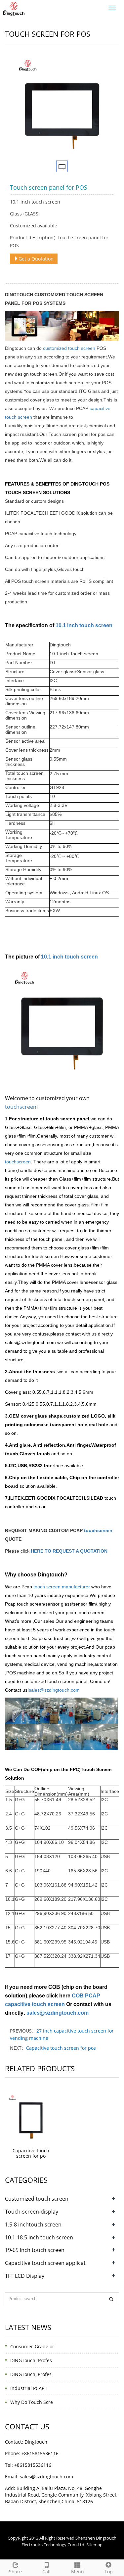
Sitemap (94, 2545)
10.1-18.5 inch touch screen (39, 2237)
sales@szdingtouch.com (54, 1690)
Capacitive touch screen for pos (61, 2048)
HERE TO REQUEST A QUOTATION (69, 1551)
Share (15, 2572)
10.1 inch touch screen (84, 625)
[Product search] (111, 2299)
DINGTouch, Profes (31, 2374)
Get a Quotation (36, 259)
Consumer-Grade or (32, 2346)
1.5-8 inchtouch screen (33, 2225)
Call (46, 2572)
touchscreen (21, 1107)
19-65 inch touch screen (35, 2250)
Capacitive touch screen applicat (45, 2263)
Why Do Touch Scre (32, 2402)
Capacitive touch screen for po (31, 2153)
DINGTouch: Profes (31, 2360)
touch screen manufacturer (61, 1587)
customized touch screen (69, 348)
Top (109, 2572)
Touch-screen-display (32, 2212)
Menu (78, 2572)
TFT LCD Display (25, 2276)
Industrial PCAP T (29, 2388)
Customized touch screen (37, 2199)
